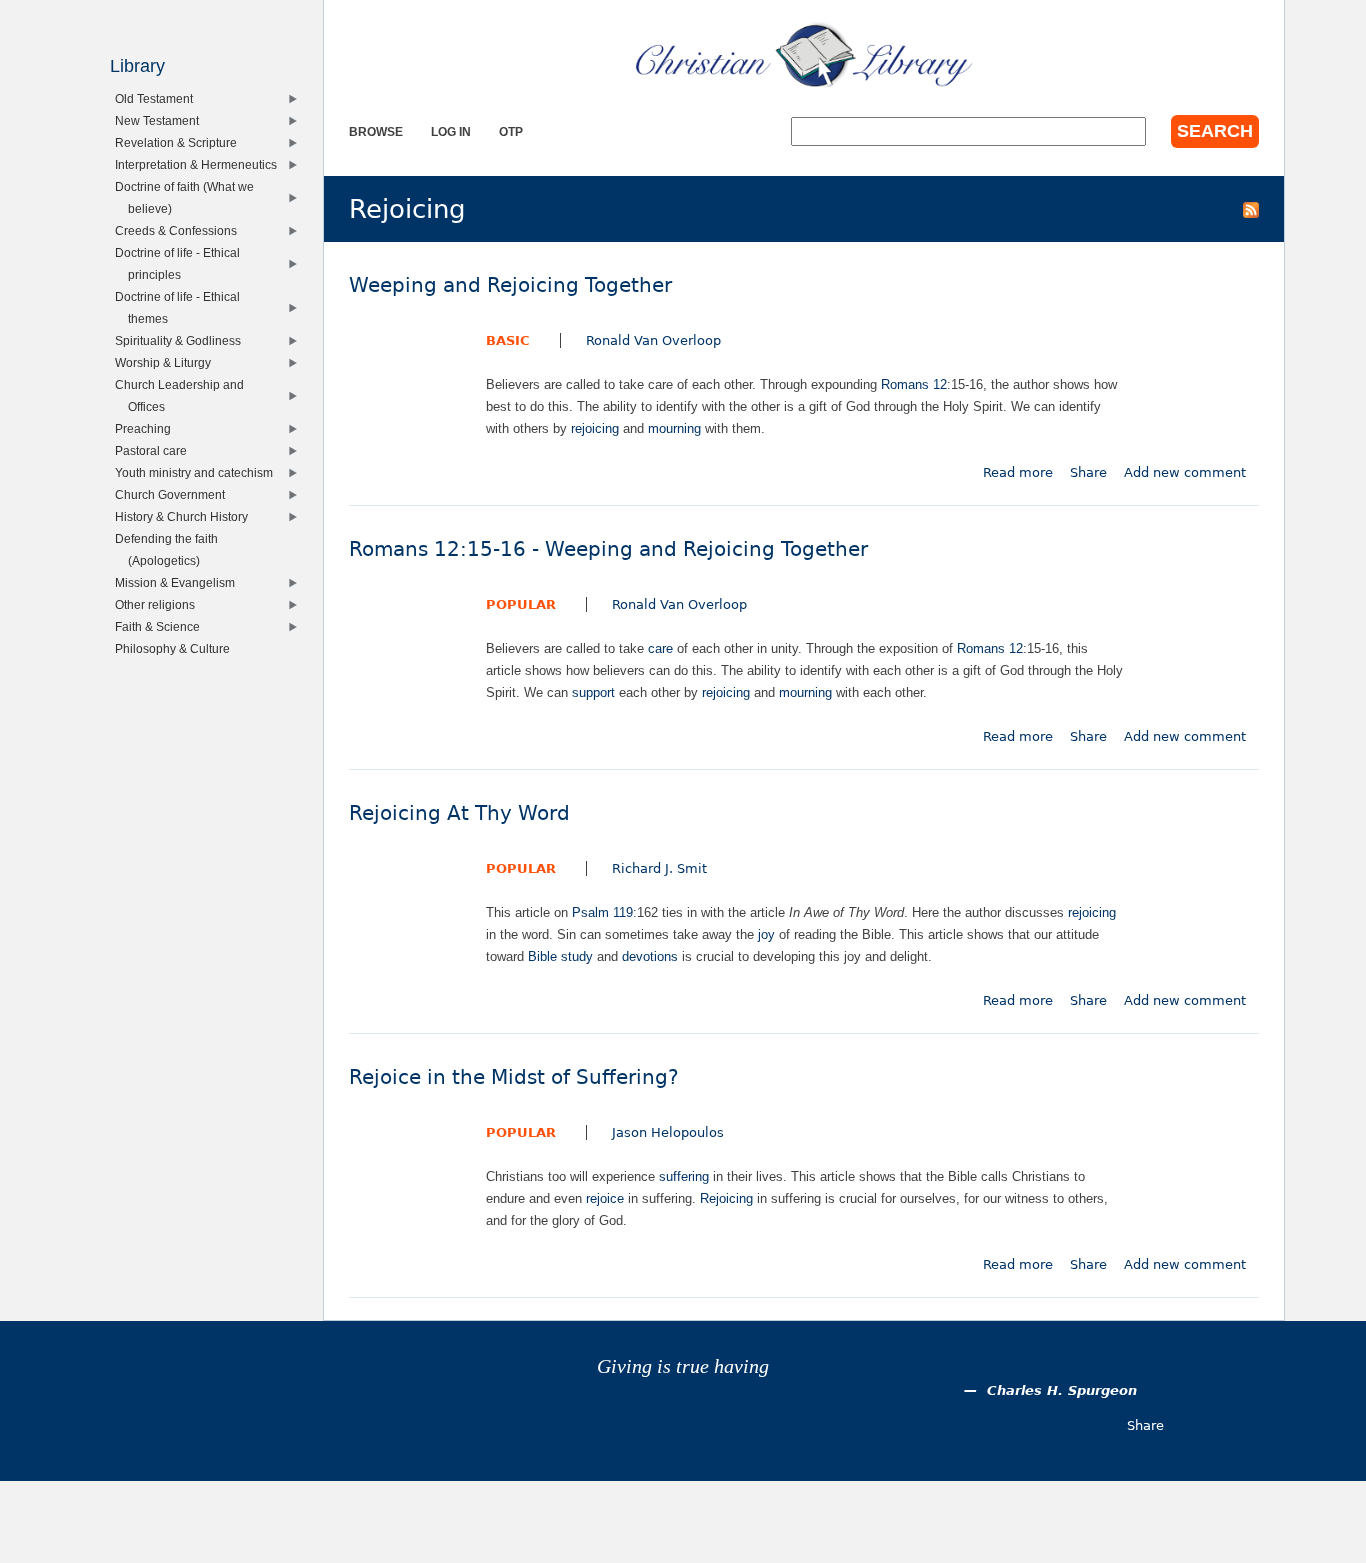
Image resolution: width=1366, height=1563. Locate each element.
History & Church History (186, 516)
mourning (674, 428)
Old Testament (158, 98)
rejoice (605, 1198)
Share (1088, 472)
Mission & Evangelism (179, 582)
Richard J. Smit (659, 868)
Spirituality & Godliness (182, 340)
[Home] (804, 55)
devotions (650, 956)
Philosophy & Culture (177, 648)
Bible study (560, 956)
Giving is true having (683, 1366)
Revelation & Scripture (180, 142)
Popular (521, 604)
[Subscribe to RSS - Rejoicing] (1251, 209)
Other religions (159, 604)
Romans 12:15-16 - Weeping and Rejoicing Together (608, 549)
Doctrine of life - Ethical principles (182, 263)
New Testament (161, 120)
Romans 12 (914, 384)
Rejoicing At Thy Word (459, 813)
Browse (376, 131)
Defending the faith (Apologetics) (171, 549)
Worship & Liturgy (167, 362)
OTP (511, 131)
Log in (451, 131)
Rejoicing (726, 1198)
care (660, 648)
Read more (1018, 472)
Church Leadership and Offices (184, 395)
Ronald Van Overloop (653, 340)
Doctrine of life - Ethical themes (182, 307)
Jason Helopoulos (668, 1132)
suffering (684, 1176)
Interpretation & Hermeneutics (200, 164)
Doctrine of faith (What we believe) (189, 197)
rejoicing (595, 428)
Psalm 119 (602, 912)
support (593, 692)
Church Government (174, 494)
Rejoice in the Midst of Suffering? (514, 1077)
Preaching (147, 428)
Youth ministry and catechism (198, 472)
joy (766, 934)
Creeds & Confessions (180, 230)
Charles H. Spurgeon (1062, 1390)
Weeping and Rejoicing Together (510, 285)
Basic (508, 340)
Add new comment (1185, 472)
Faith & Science (162, 626)
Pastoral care (155, 450)
